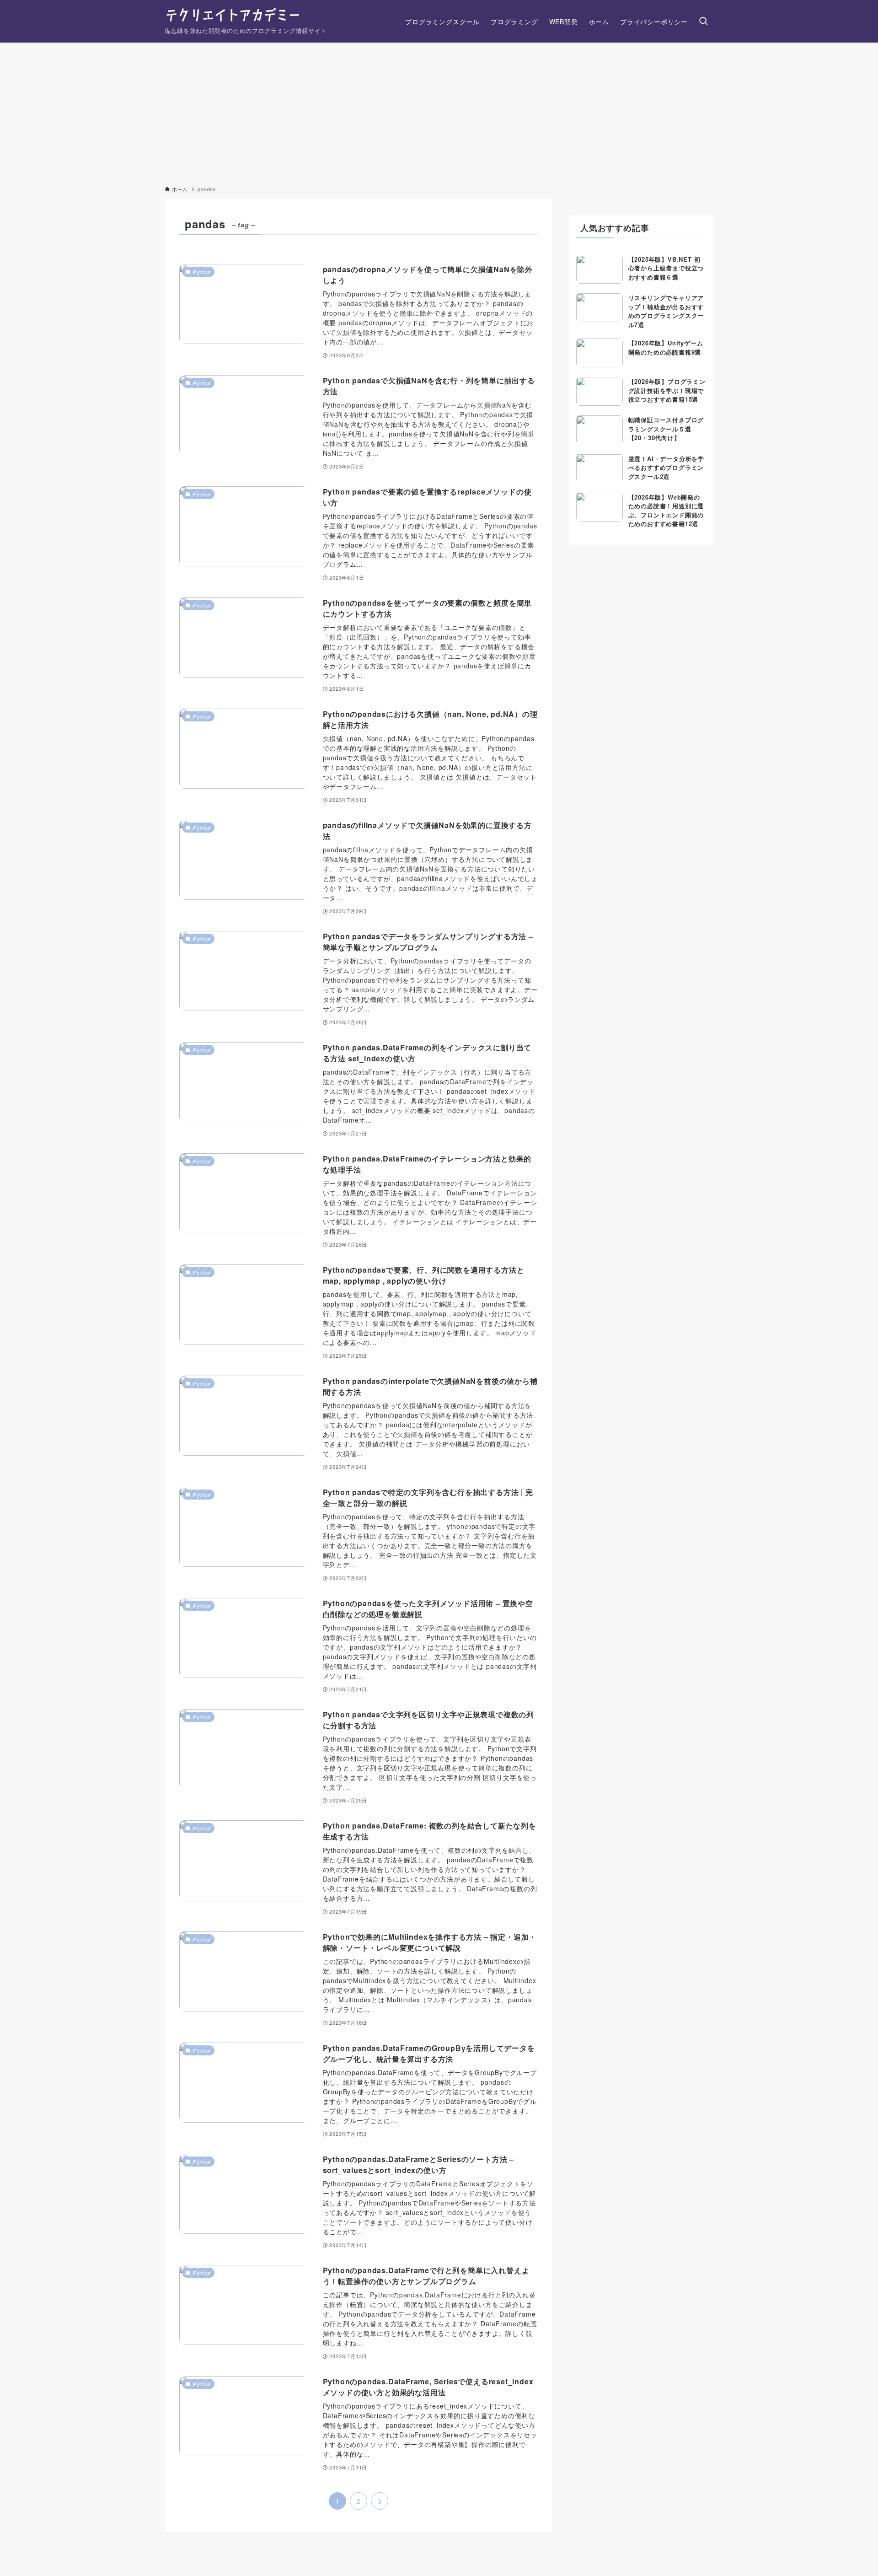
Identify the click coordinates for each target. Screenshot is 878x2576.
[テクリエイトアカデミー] (232, 16)
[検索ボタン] (703, 21)
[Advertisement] (439, 111)
